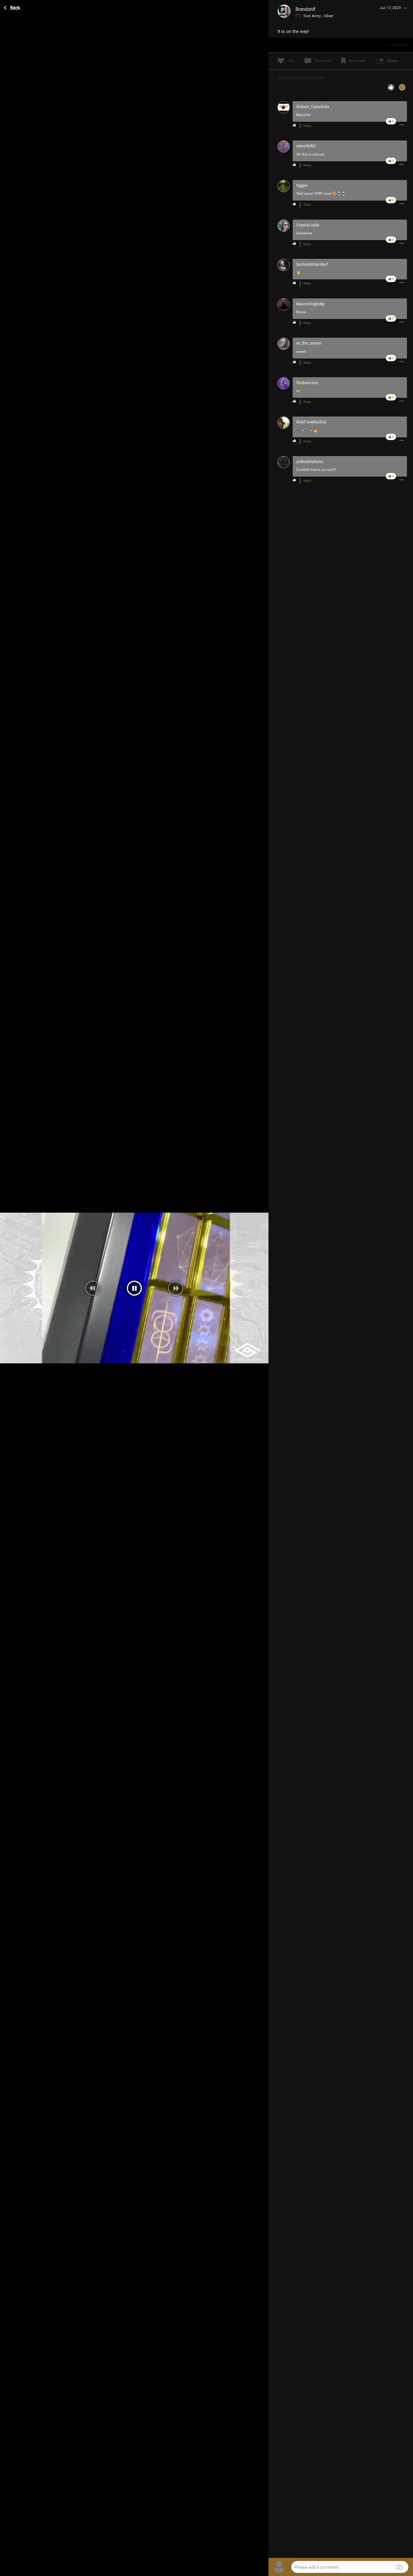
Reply (307, 126)
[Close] (12, 7)
